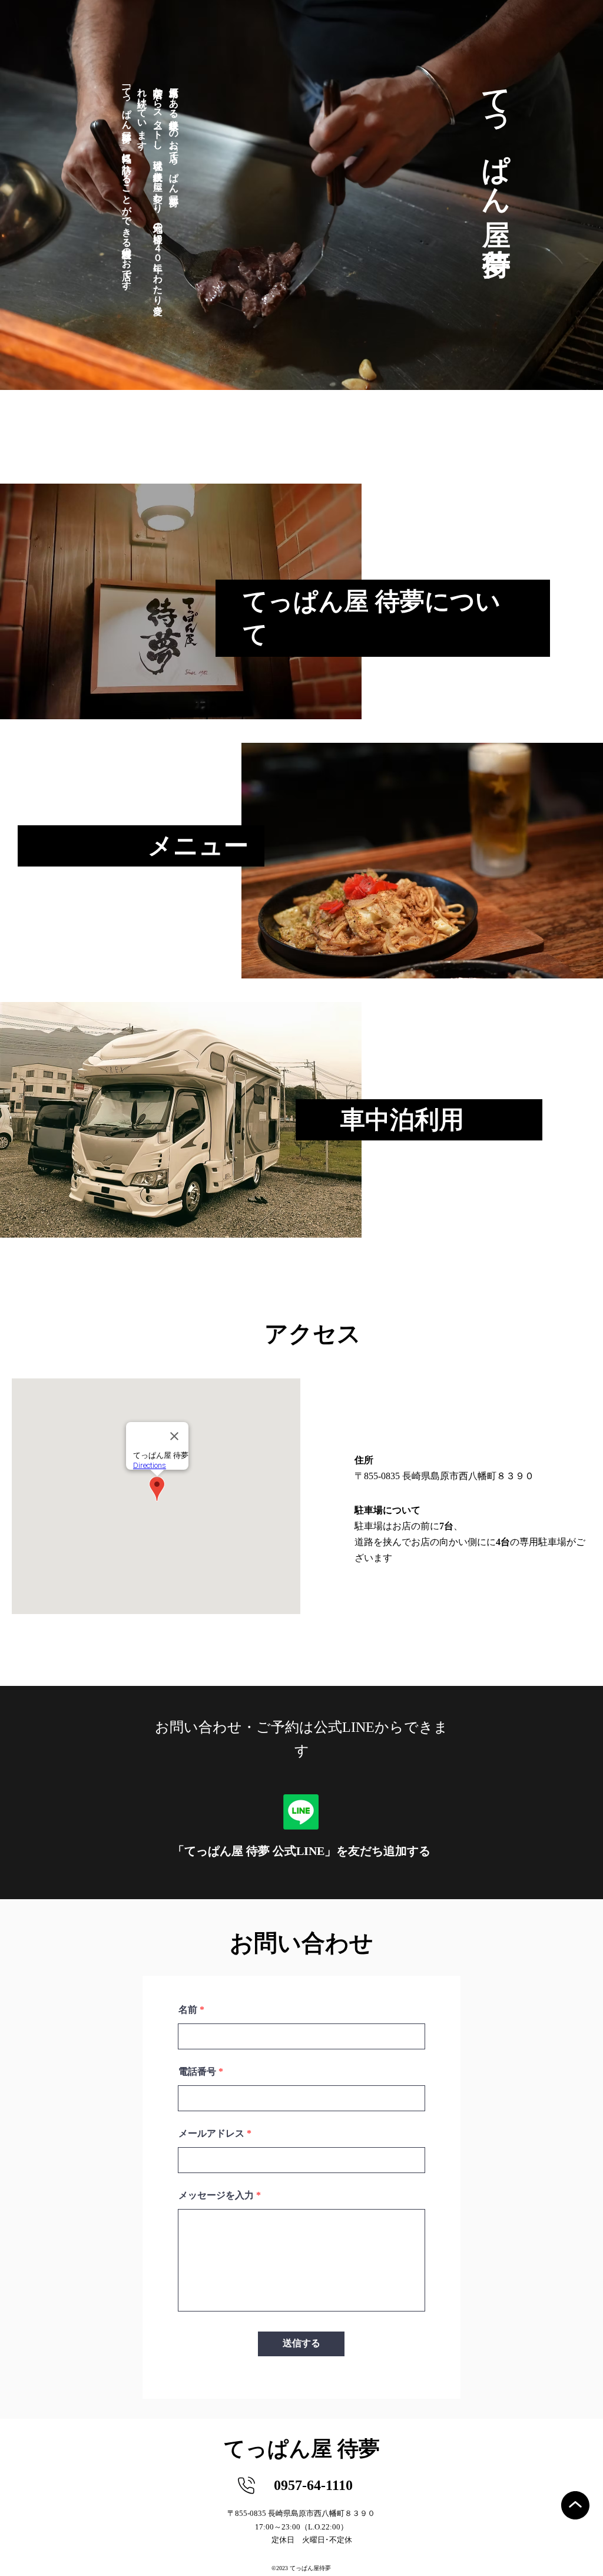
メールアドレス (211, 2134)
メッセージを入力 (216, 2195)
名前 (188, 2010)
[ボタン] (181, 601)
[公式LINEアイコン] (301, 1812)
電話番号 (197, 2072)
